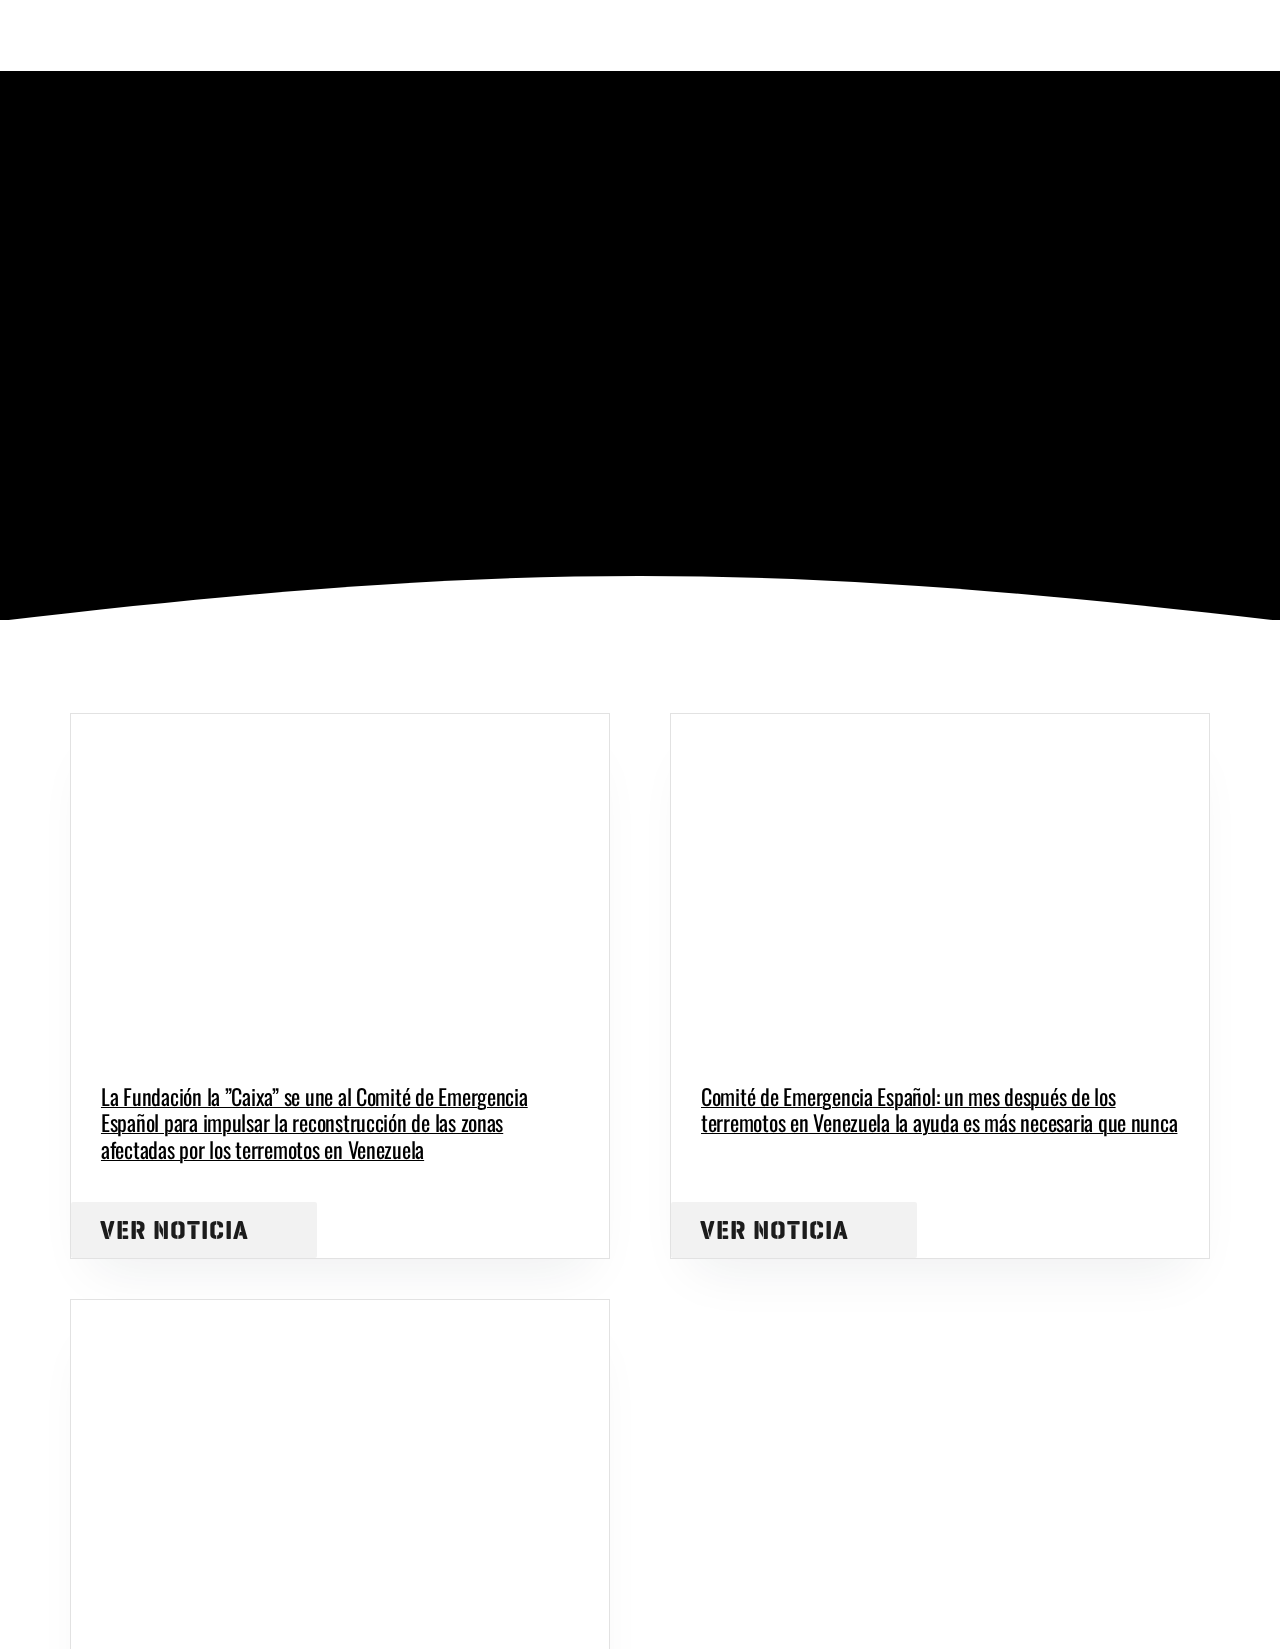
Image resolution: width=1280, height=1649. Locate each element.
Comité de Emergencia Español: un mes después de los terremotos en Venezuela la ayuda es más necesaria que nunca (939, 1109)
